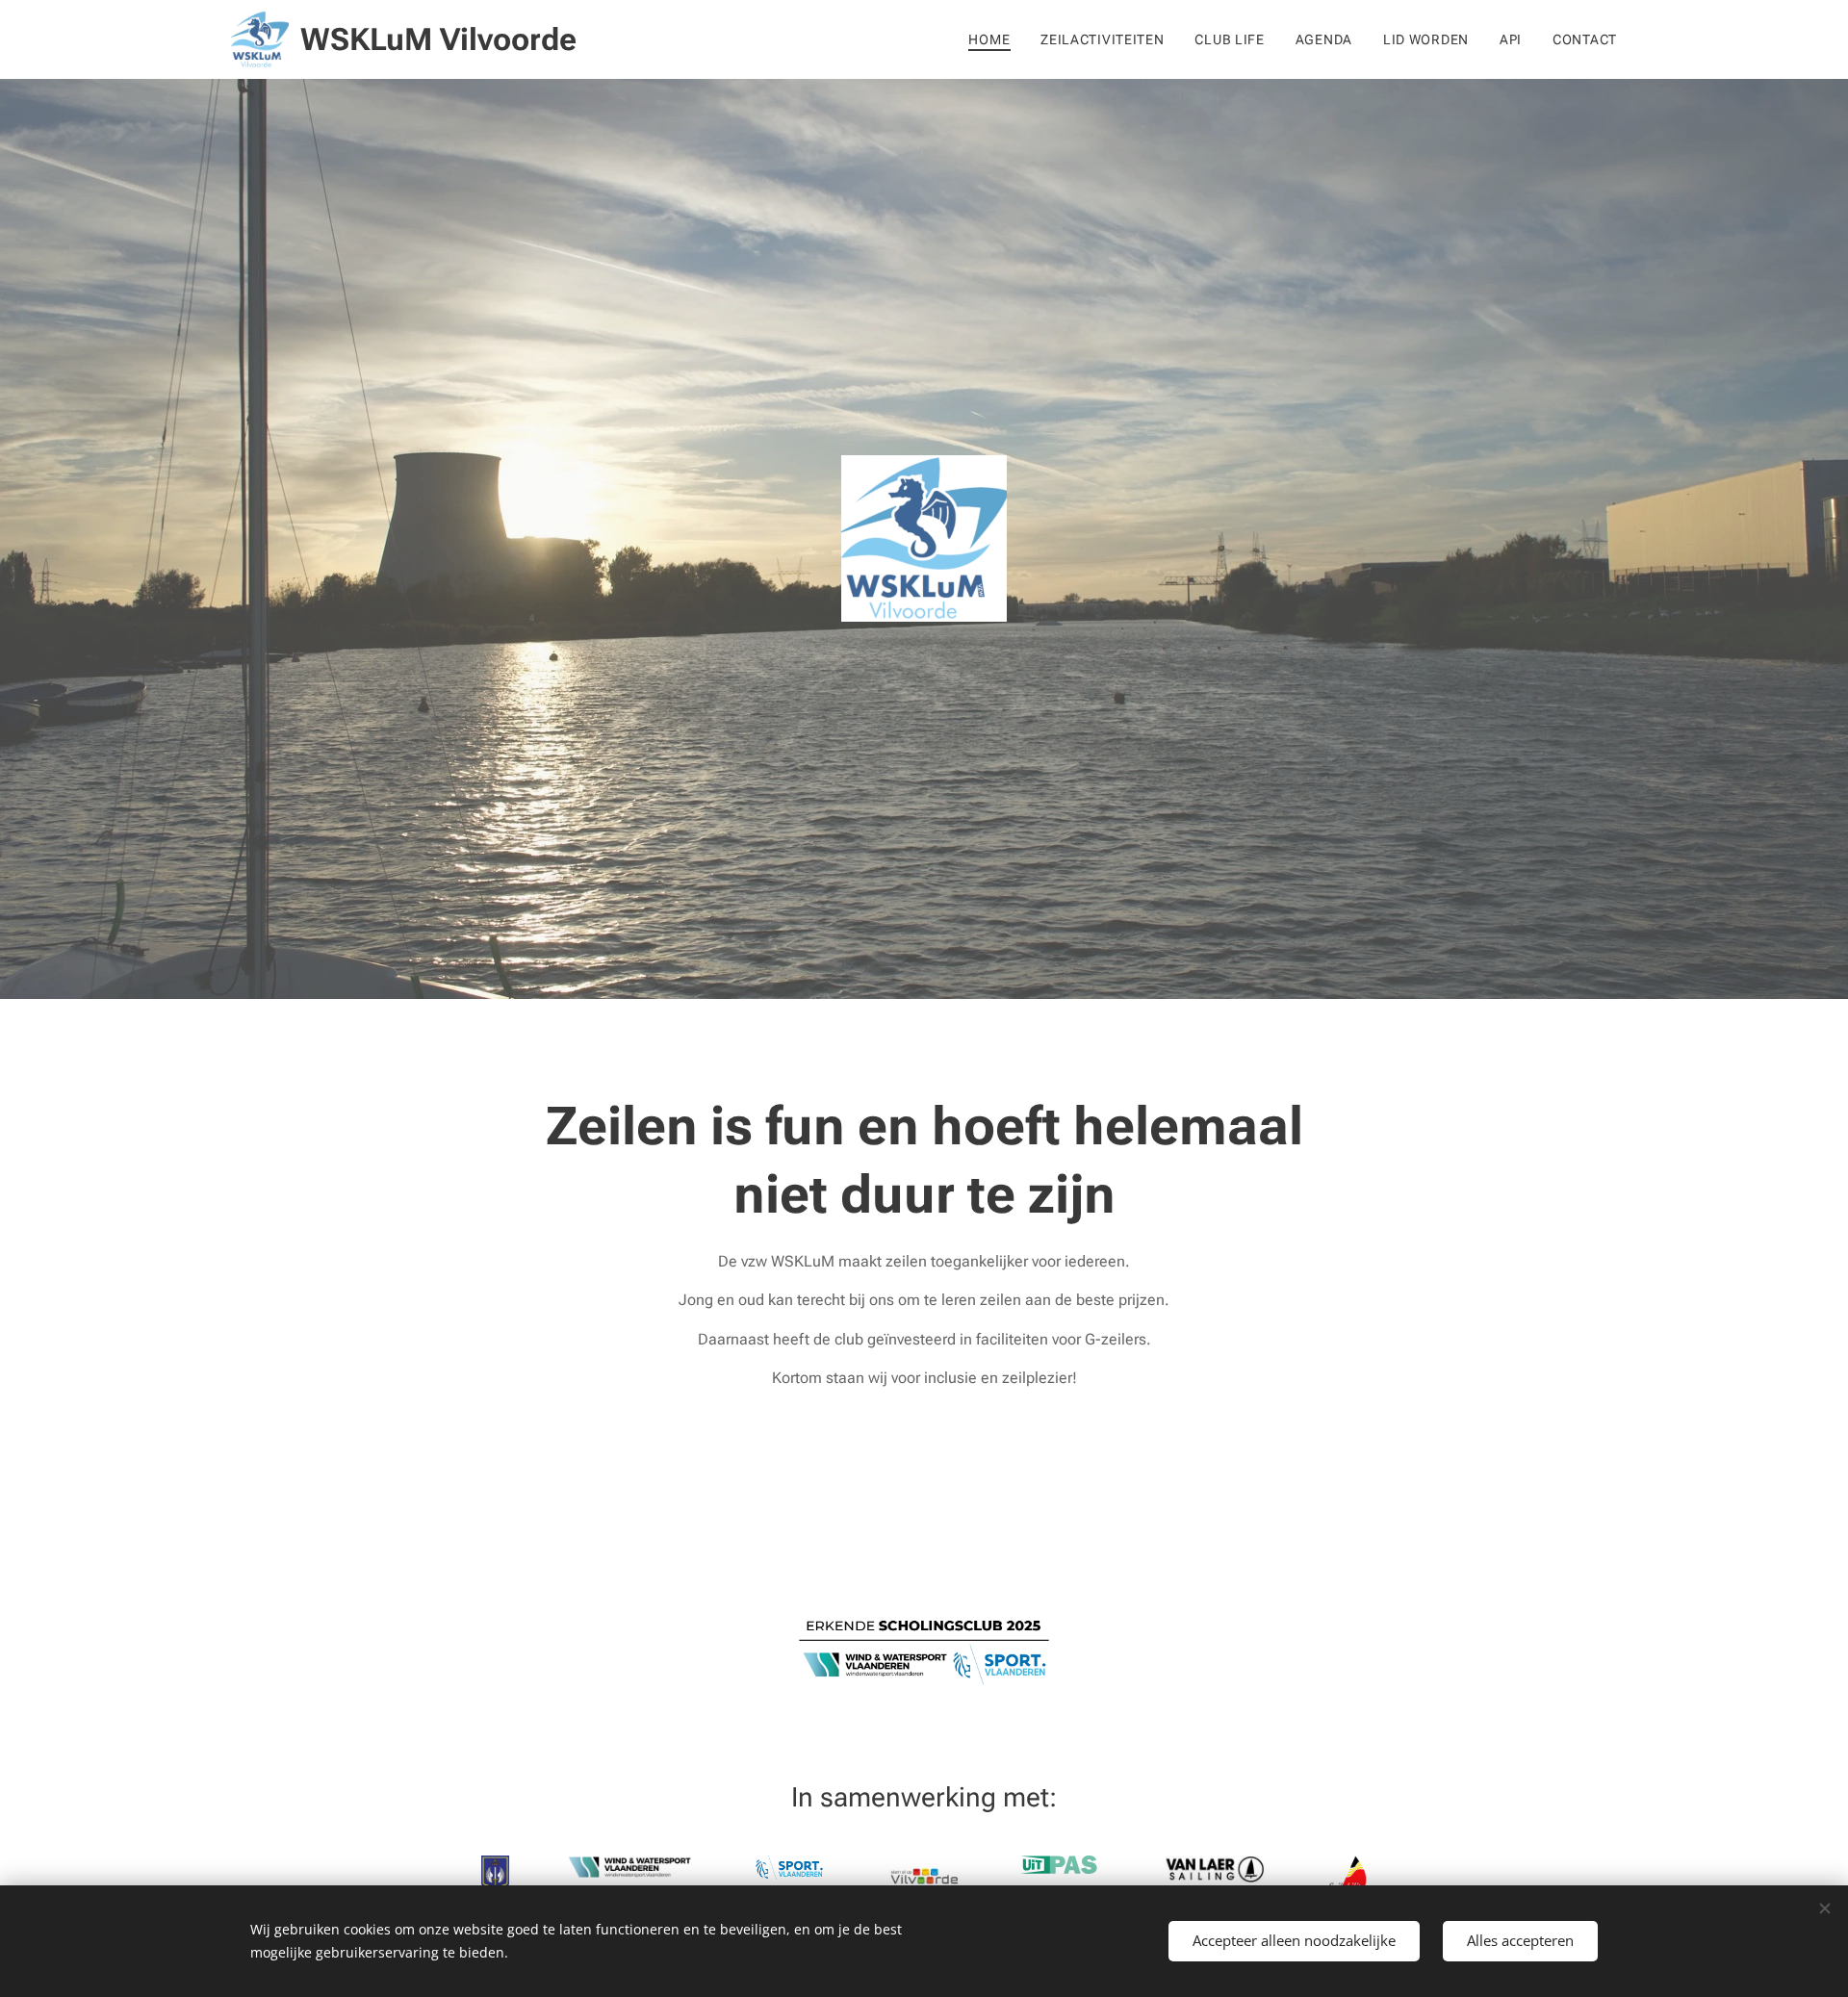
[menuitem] (994, 39)
